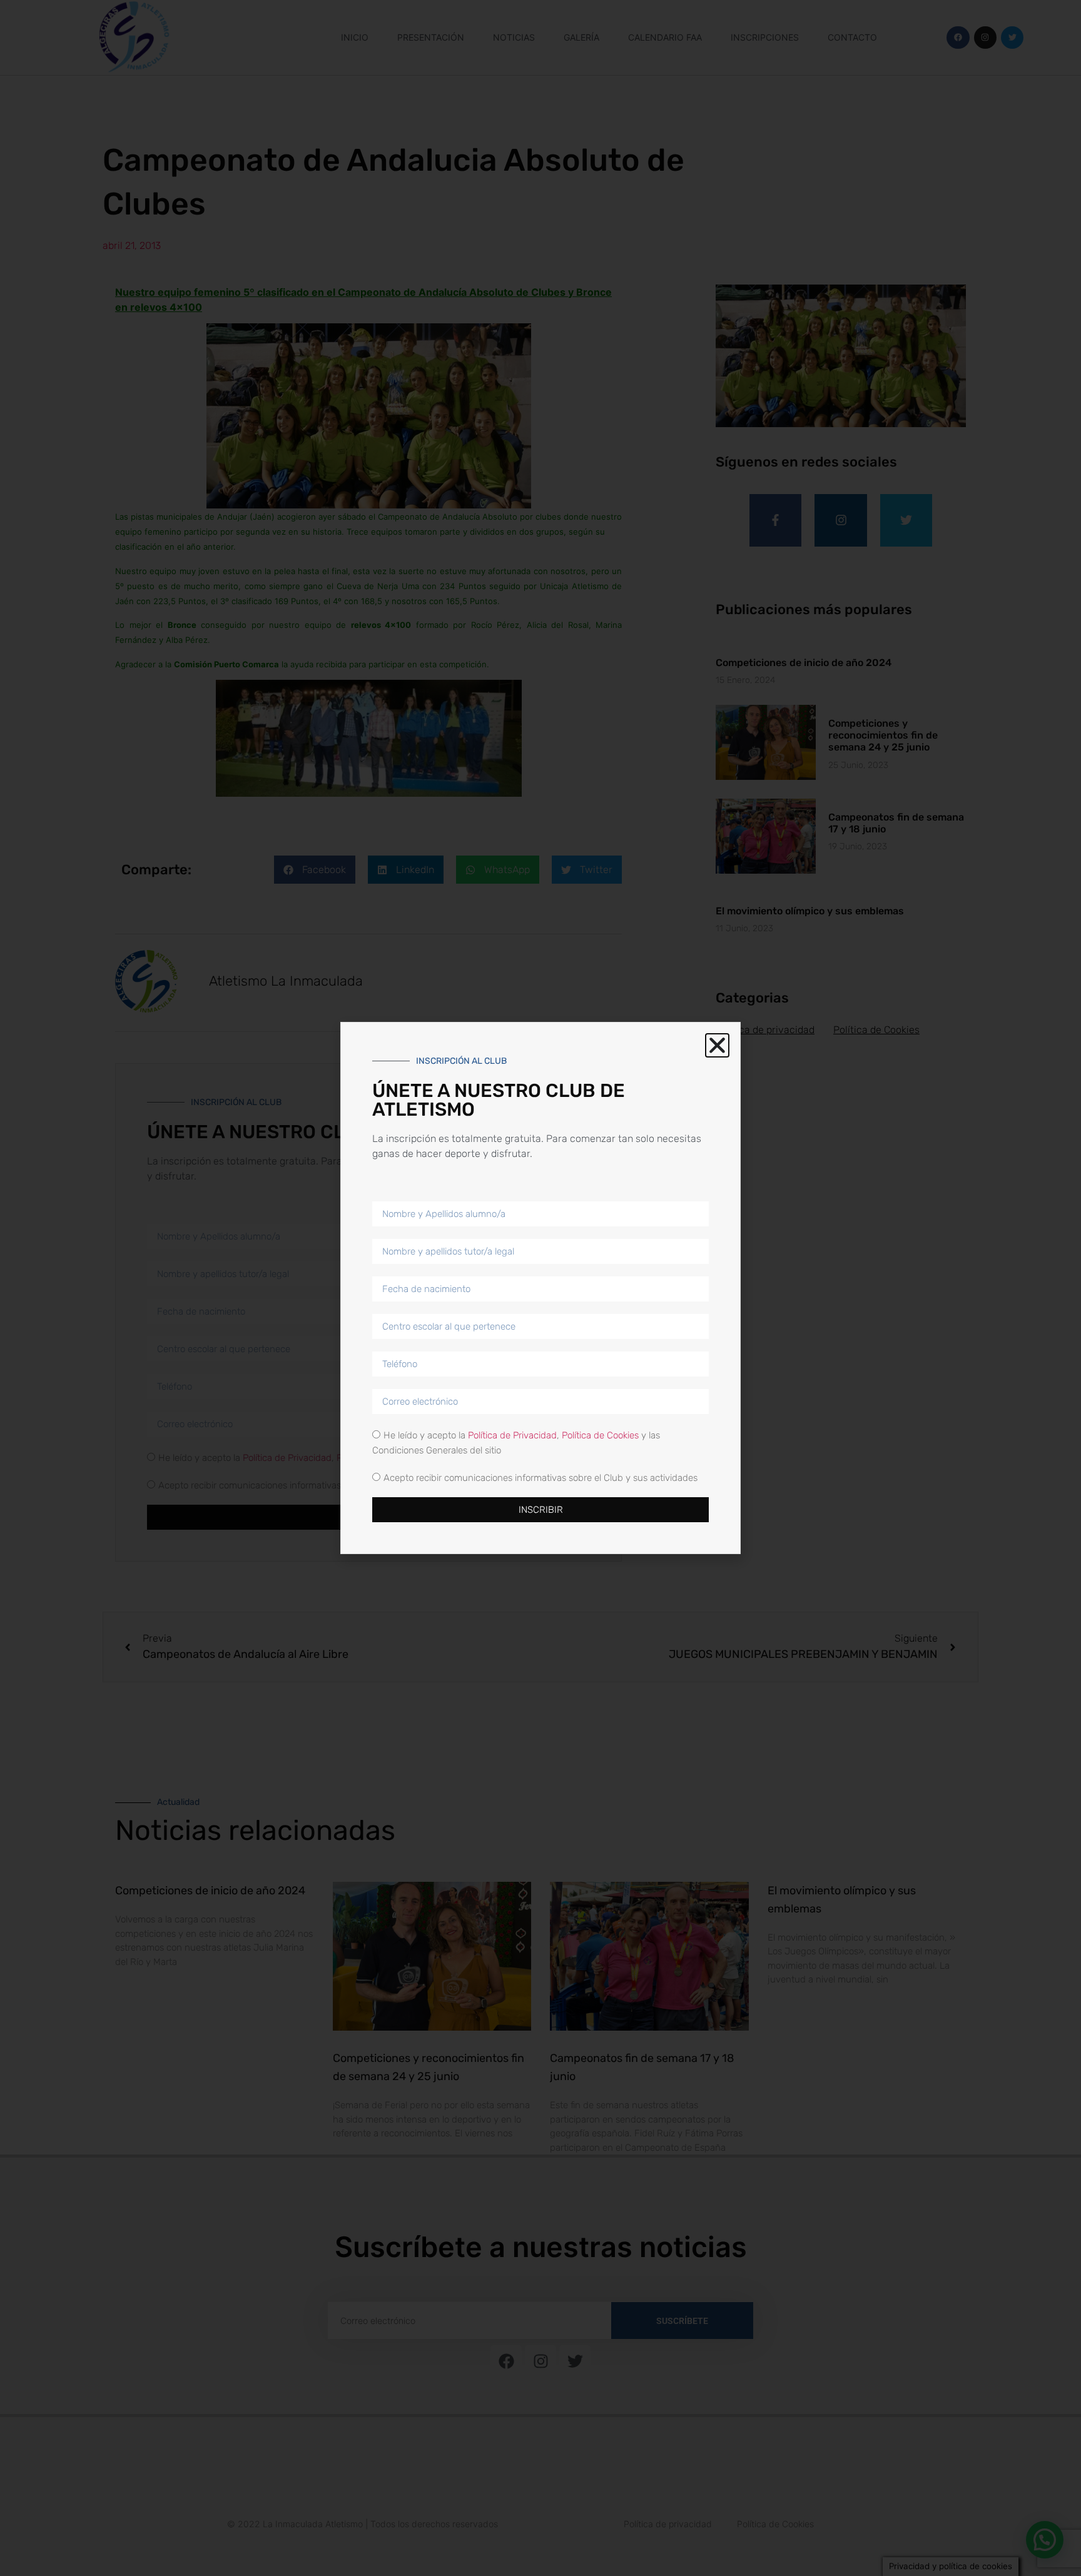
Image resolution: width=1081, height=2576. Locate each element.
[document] (540, 1288)
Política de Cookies (600, 1435)
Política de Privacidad (512, 1435)
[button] (717, 1045)
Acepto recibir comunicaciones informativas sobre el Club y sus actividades (540, 1478)
